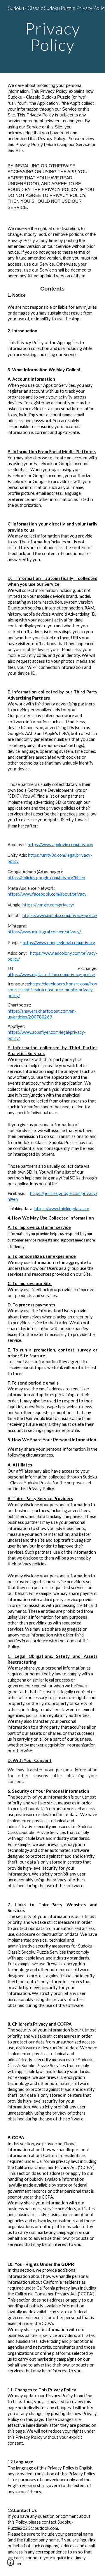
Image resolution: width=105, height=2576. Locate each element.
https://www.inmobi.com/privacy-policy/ (60, 915)
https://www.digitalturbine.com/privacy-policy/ (51, 974)
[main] (52, 37)
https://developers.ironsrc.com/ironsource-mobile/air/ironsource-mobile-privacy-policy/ (52, 990)
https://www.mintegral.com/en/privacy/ (44, 932)
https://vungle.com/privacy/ (48, 905)
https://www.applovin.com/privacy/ (61, 845)
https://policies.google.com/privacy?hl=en (46, 878)
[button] (10, 2564)
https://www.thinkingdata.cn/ (62, 1209)
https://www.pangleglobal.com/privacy (59, 943)
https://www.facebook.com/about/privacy (47, 894)
